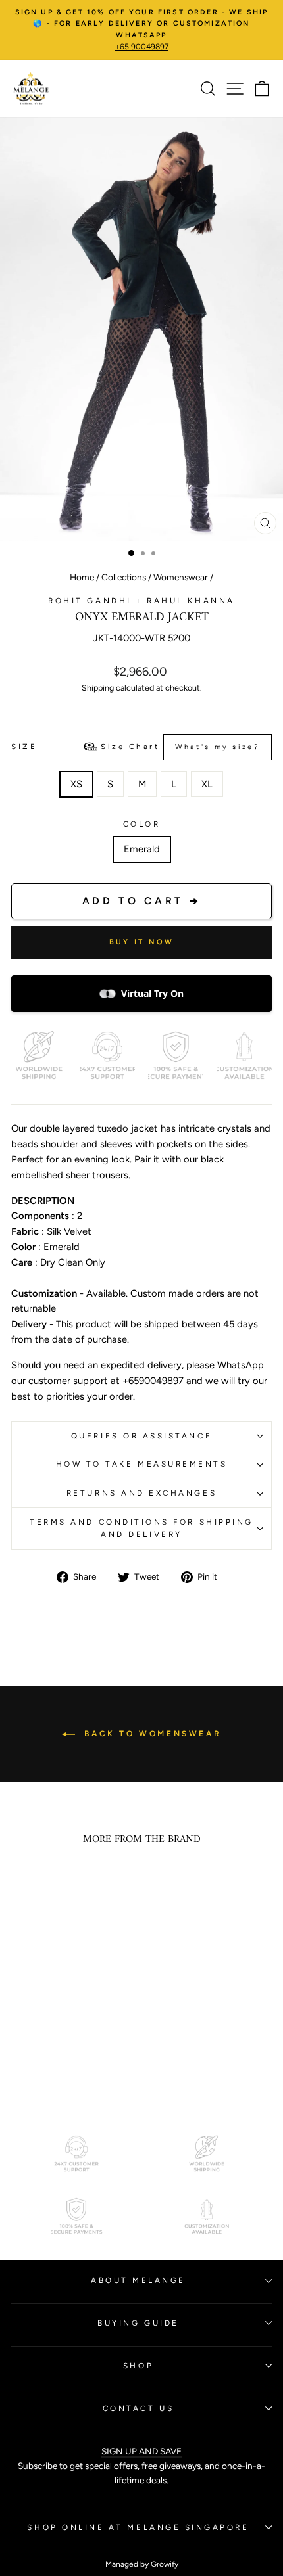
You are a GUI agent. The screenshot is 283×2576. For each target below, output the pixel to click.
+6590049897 (153, 1381)
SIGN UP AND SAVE (141, 2451)
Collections (124, 577)
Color (142, 824)
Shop (138, 2366)
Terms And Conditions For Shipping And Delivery (141, 1528)
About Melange (138, 2280)
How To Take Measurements (142, 1464)
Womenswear (181, 577)
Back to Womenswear (151, 1734)
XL (207, 784)
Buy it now (142, 942)
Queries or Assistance (141, 1436)
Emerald (142, 849)
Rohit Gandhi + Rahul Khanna (141, 601)
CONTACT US (138, 2408)
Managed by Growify (142, 2564)
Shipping (98, 688)
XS (76, 784)
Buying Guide (138, 2323)
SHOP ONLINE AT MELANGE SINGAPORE (138, 2527)
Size (136, 747)
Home (82, 577)
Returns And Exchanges (141, 1493)
